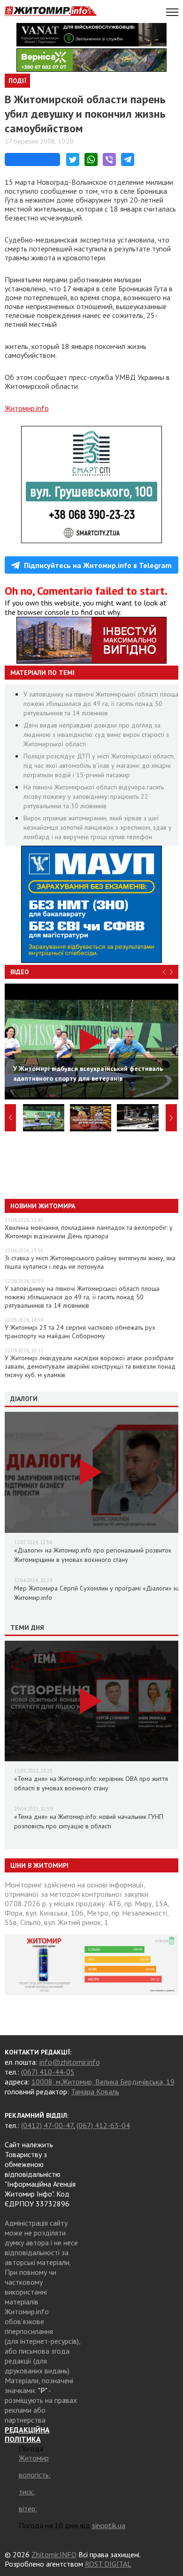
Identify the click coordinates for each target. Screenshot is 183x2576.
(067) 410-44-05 (48, 2072)
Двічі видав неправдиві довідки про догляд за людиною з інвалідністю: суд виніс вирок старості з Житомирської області (96, 735)
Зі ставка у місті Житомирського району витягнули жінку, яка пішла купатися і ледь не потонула (90, 1262)
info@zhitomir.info (70, 2062)
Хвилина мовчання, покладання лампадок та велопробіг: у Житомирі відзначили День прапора (89, 1232)
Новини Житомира (43, 1206)
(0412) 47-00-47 (47, 2125)
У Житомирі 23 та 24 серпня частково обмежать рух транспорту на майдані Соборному (80, 1332)
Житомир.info (27, 408)
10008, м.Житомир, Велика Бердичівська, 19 (103, 2082)
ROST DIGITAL (108, 2564)
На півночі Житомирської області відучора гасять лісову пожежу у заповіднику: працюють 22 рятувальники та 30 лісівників (94, 796)
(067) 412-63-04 (103, 2125)
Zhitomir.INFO (54, 2554)
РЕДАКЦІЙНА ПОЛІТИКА (27, 2434)
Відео (20, 972)
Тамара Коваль (95, 2091)
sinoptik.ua (109, 2525)
